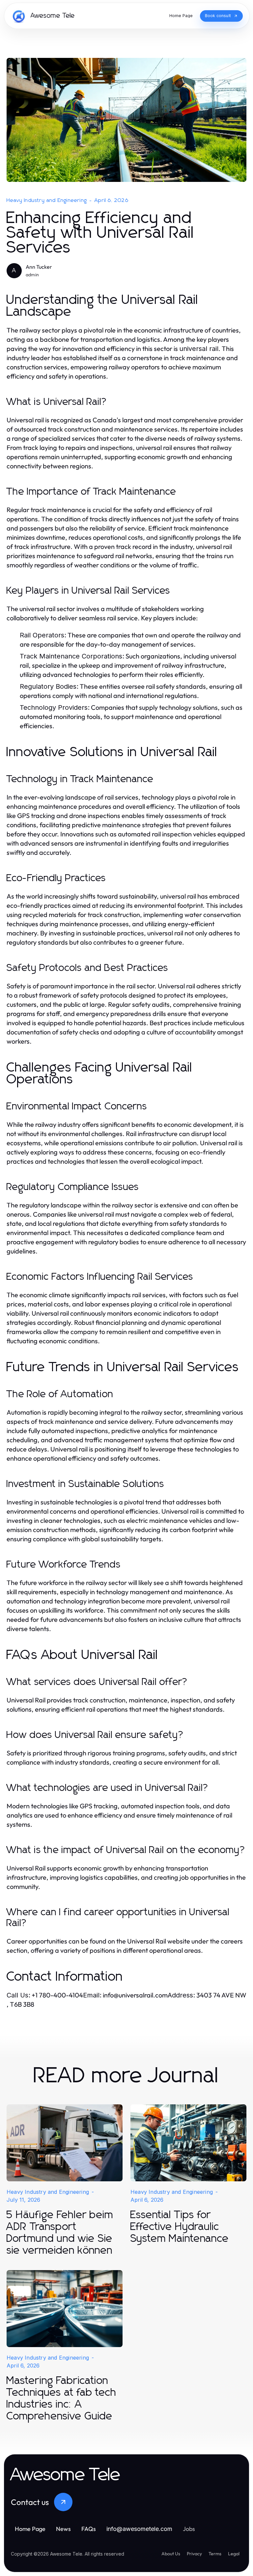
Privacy (194, 2554)
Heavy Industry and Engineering (47, 200)
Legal (234, 2554)
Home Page (30, 2529)
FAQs (89, 2529)
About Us (171, 2554)
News (63, 2529)
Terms (215, 2554)
